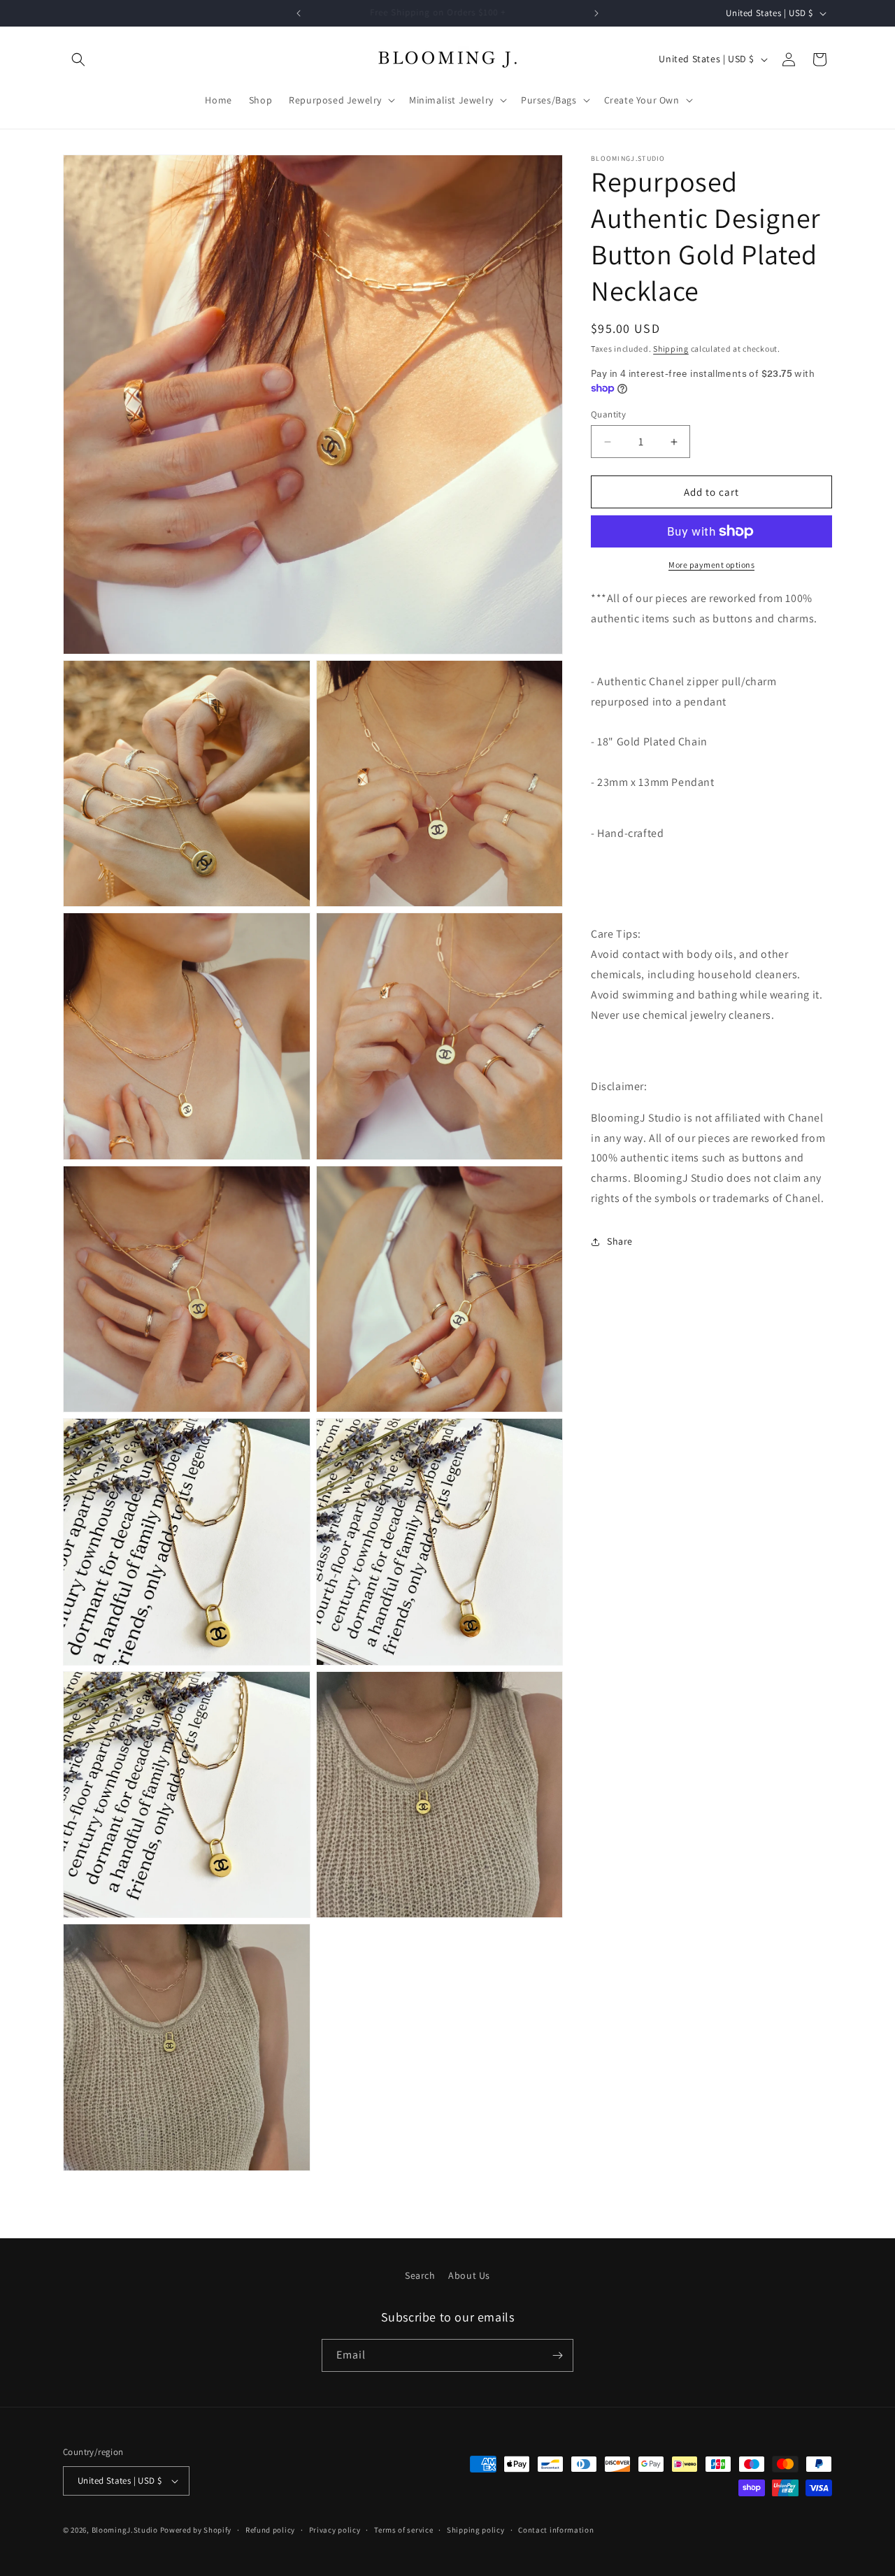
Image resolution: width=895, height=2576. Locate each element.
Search (420, 2275)
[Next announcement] (596, 13)
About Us (469, 2275)
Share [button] (620, 1241)
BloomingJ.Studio (125, 2530)
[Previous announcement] (299, 13)
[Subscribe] (557, 2355)
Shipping (671, 349)
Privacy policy (335, 2530)
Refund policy (270, 2530)
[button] (78, 59)
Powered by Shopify (196, 2530)
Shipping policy (476, 2530)
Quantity (608, 414)
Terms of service (403, 2530)
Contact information (556, 2530)
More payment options (711, 565)
